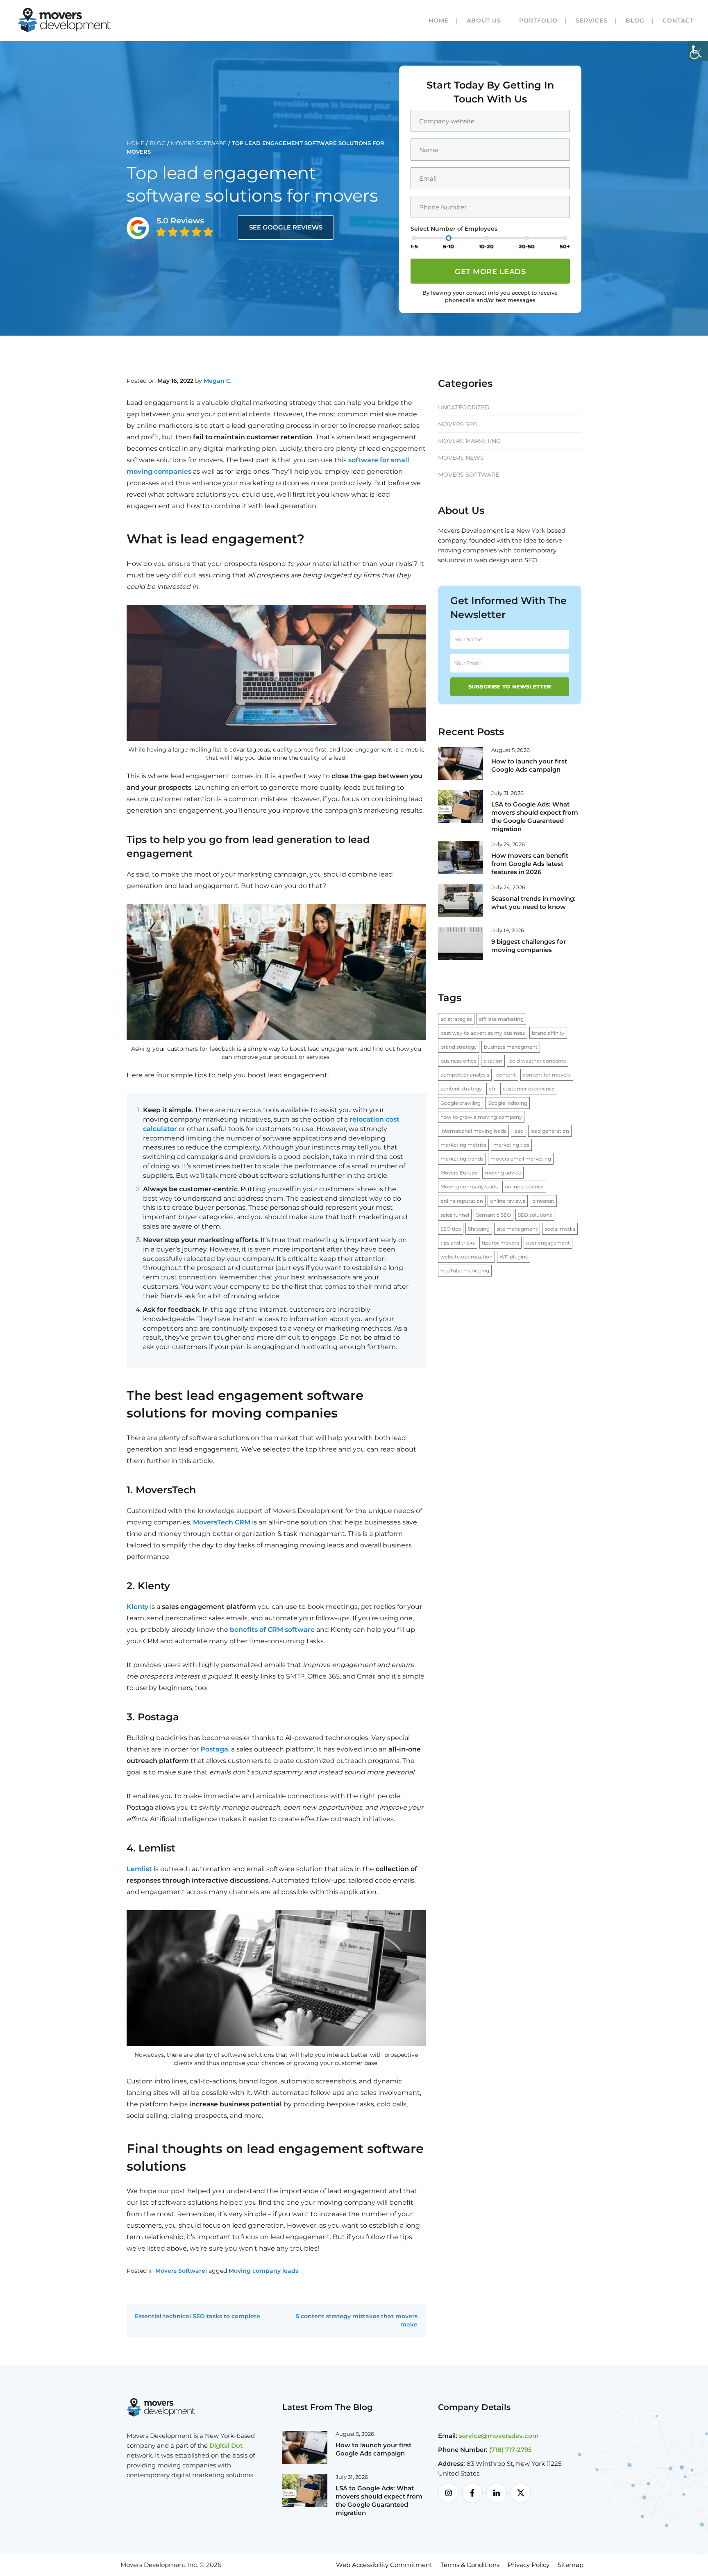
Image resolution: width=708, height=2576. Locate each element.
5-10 (448, 246)
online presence (524, 1187)
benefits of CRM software (272, 1630)
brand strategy (459, 1047)
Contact (678, 20)
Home (439, 20)
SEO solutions (535, 1215)
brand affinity (548, 1033)
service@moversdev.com (499, 2436)
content (506, 1075)
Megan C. (218, 381)
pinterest (543, 1201)
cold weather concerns (538, 1061)
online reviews (508, 1201)
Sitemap (571, 2565)
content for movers (547, 1075)
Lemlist (139, 1869)
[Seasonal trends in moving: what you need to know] (461, 900)
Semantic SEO (494, 1215)
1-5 (414, 246)
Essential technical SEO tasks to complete (197, 2316)
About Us (484, 20)
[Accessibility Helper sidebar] (698, 51)
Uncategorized (464, 407)
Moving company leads (263, 2271)
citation (493, 1061)
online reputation (462, 1201)
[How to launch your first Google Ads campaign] (461, 763)
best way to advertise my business (483, 1033)
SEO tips (451, 1229)
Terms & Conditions (470, 2565)
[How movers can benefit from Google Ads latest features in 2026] (461, 857)
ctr (492, 1089)
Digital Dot (226, 2445)
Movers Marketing (469, 441)
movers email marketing (521, 1159)
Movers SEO (458, 424)
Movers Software (199, 143)
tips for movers (500, 1243)
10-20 (486, 246)
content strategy (461, 1089)
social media (560, 1229)
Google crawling (461, 1103)
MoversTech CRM (222, 1522)
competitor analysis (465, 1075)
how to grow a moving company (481, 1117)
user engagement (548, 1243)
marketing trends (462, 1159)
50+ (565, 246)
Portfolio (538, 20)
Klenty (137, 1607)
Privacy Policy (529, 2565)
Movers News (461, 458)
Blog (635, 20)
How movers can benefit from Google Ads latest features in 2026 (530, 864)
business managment (511, 1047)
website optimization (466, 1257)
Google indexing (507, 1103)
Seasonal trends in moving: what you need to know (533, 903)
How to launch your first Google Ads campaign (529, 765)
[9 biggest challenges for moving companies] (461, 943)
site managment (517, 1229)
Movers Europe (459, 1173)
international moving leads (473, 1131)
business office (458, 1061)
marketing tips (511, 1145)
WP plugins (514, 1257)
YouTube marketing (465, 1271)
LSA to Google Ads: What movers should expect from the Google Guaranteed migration (535, 817)
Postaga (214, 1749)
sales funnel (455, 1215)
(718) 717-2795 (511, 2450)
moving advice (503, 1173)
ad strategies (456, 1019)
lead (519, 1131)
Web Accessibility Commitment (384, 2565)
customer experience (529, 1089)
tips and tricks (458, 1243)
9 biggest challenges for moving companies (529, 946)
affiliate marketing (501, 1019)
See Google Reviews (286, 227)
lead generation (550, 1131)
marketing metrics (463, 1145)
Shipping (479, 1229)
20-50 (527, 246)
